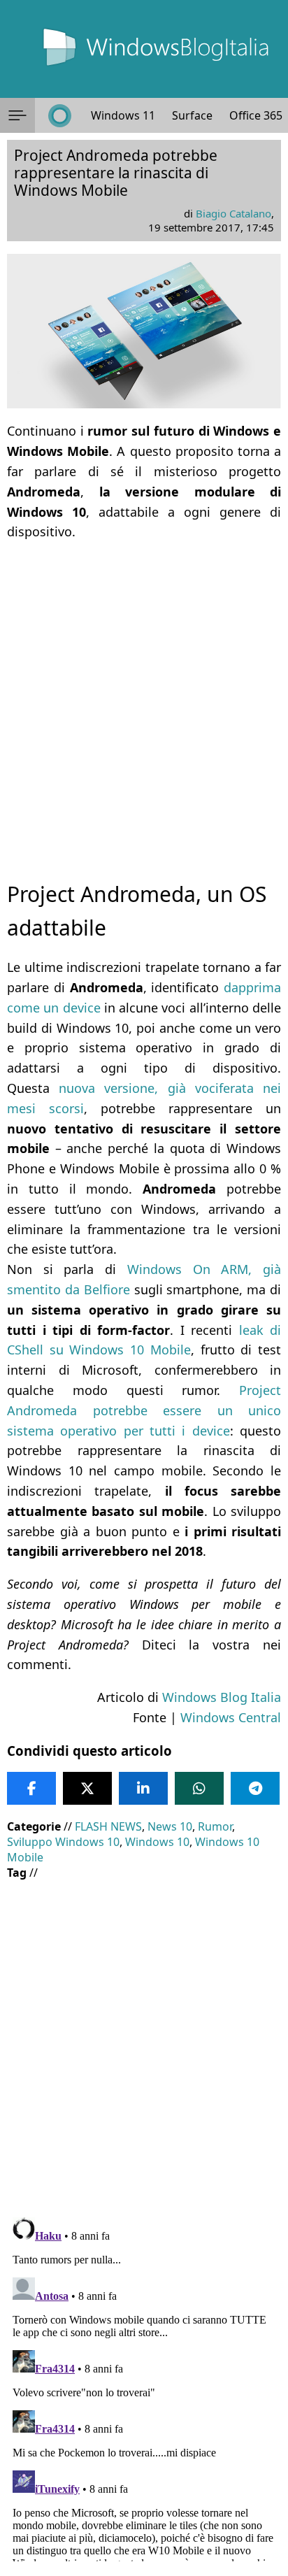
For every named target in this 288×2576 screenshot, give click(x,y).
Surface (192, 115)
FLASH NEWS (108, 1826)
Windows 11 (123, 115)
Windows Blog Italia (222, 1697)
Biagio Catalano (233, 213)
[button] (17, 115)
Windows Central (231, 1717)
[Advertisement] (144, 699)
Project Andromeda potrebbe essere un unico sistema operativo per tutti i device (144, 1410)
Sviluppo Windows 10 (63, 1842)
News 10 (170, 1826)
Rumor (215, 1826)
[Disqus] (144, 2387)
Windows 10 (157, 1842)
